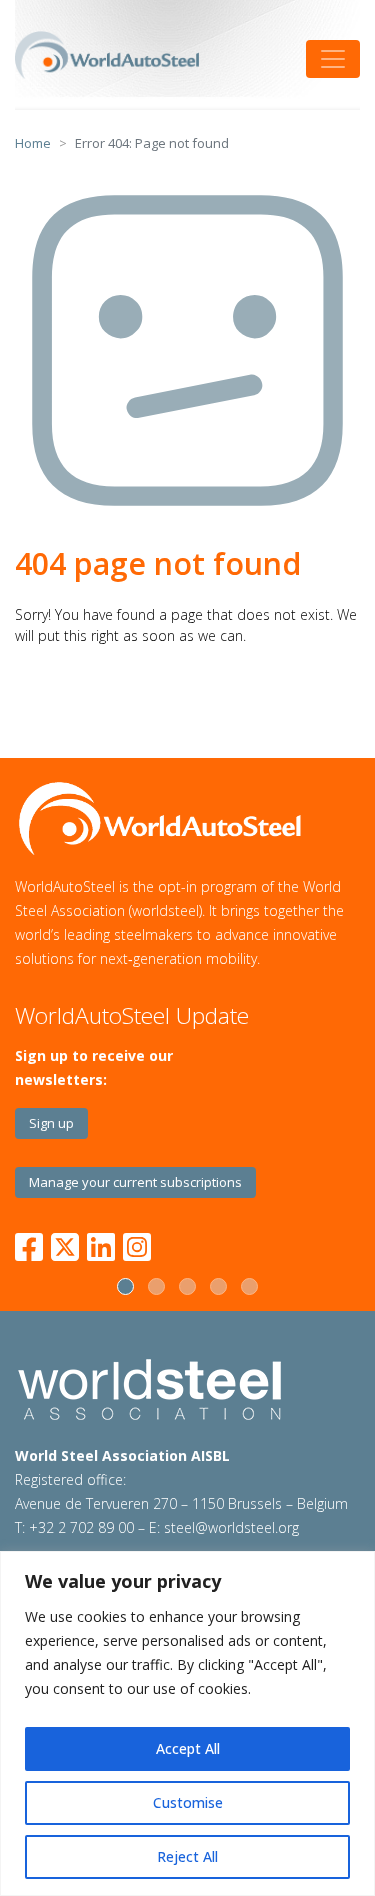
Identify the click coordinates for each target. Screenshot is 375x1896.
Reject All (187, 1856)
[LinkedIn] (101, 1243)
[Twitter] (65, 1243)
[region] (187, 1723)
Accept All (188, 1748)
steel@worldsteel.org (231, 1527)
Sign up (51, 1123)
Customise (188, 1802)
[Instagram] (137, 1243)
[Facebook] (33, 1243)
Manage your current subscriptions (135, 1182)
